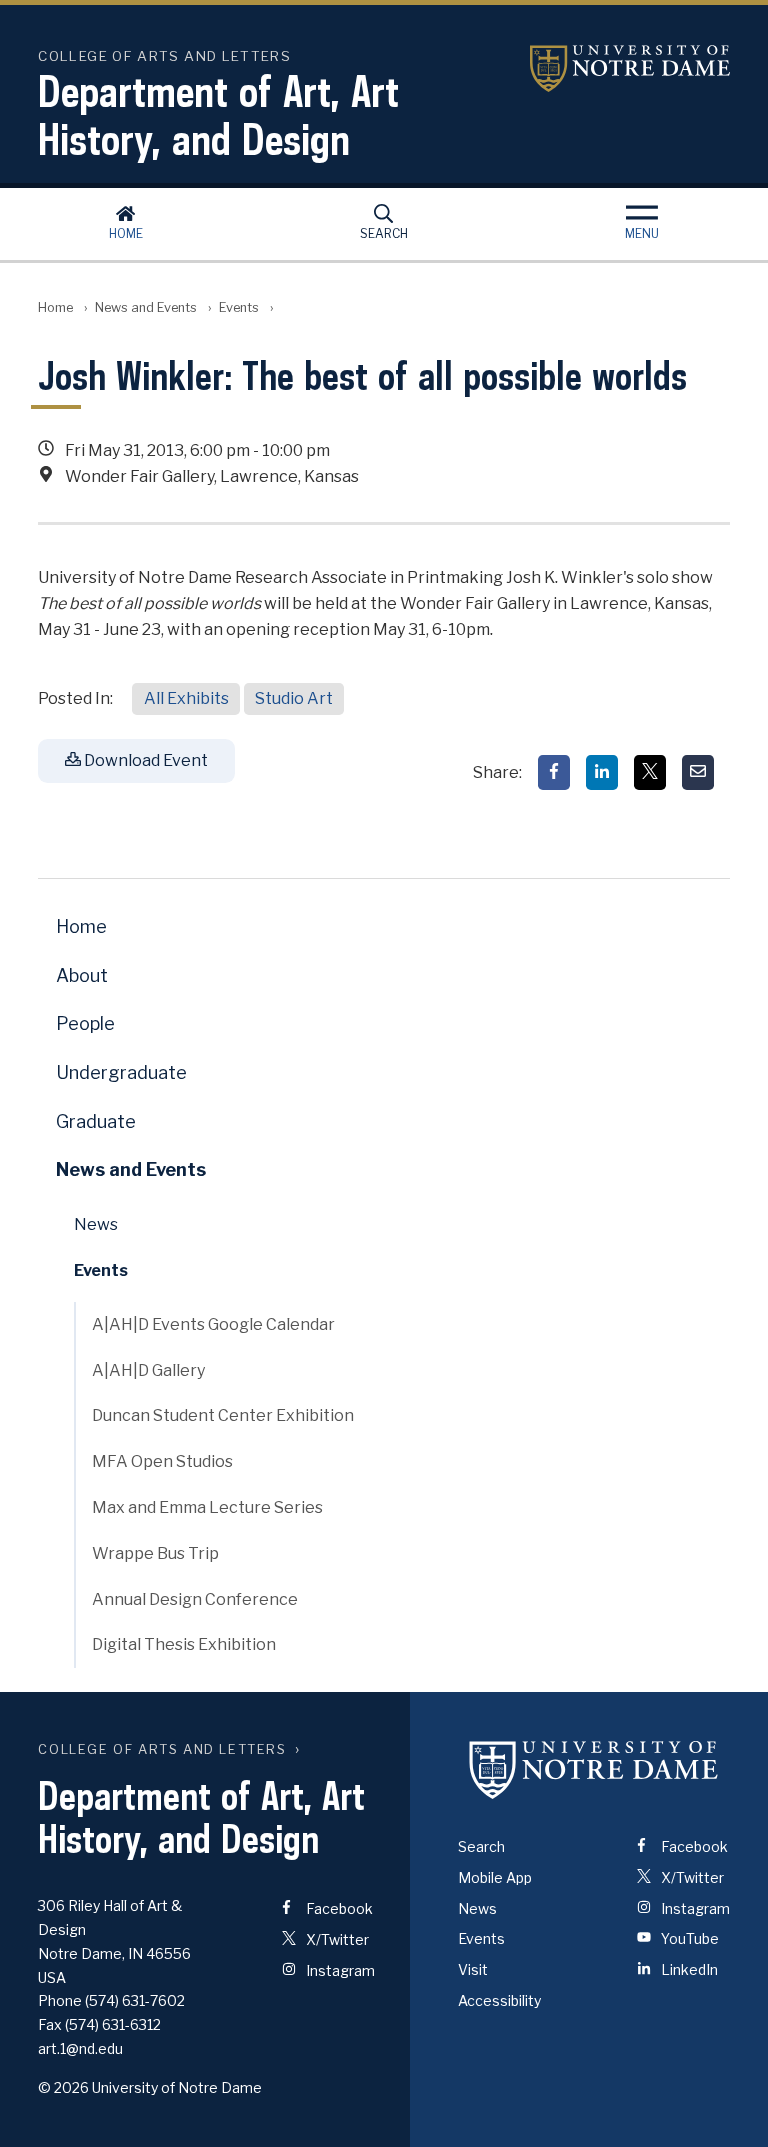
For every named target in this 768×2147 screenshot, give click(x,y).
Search (384, 233)
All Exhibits (186, 698)
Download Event (144, 760)
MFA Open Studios (162, 1461)
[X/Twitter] (650, 772)
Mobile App (495, 1877)
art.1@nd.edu (80, 2048)
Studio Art (294, 698)
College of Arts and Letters (162, 1749)
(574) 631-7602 (135, 2000)
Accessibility (499, 2000)
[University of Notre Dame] (594, 1770)
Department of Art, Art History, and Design (218, 115)
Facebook (338, 1908)
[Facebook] (554, 772)
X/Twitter (336, 1939)
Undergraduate (121, 1072)
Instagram (339, 1970)
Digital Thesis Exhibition (184, 1644)
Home (126, 233)
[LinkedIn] (602, 772)
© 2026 (63, 2087)
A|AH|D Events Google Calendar (213, 1324)
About (82, 975)
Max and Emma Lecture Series (207, 1507)
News (96, 1224)
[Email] (698, 772)
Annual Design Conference (195, 1599)
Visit (473, 1969)
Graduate (96, 1121)
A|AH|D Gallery (148, 1370)
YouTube (688, 1938)
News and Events (146, 307)
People (85, 1023)
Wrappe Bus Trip (155, 1553)
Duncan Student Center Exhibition (223, 1415)
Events (239, 307)
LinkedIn (688, 1969)
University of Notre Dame (630, 68)
